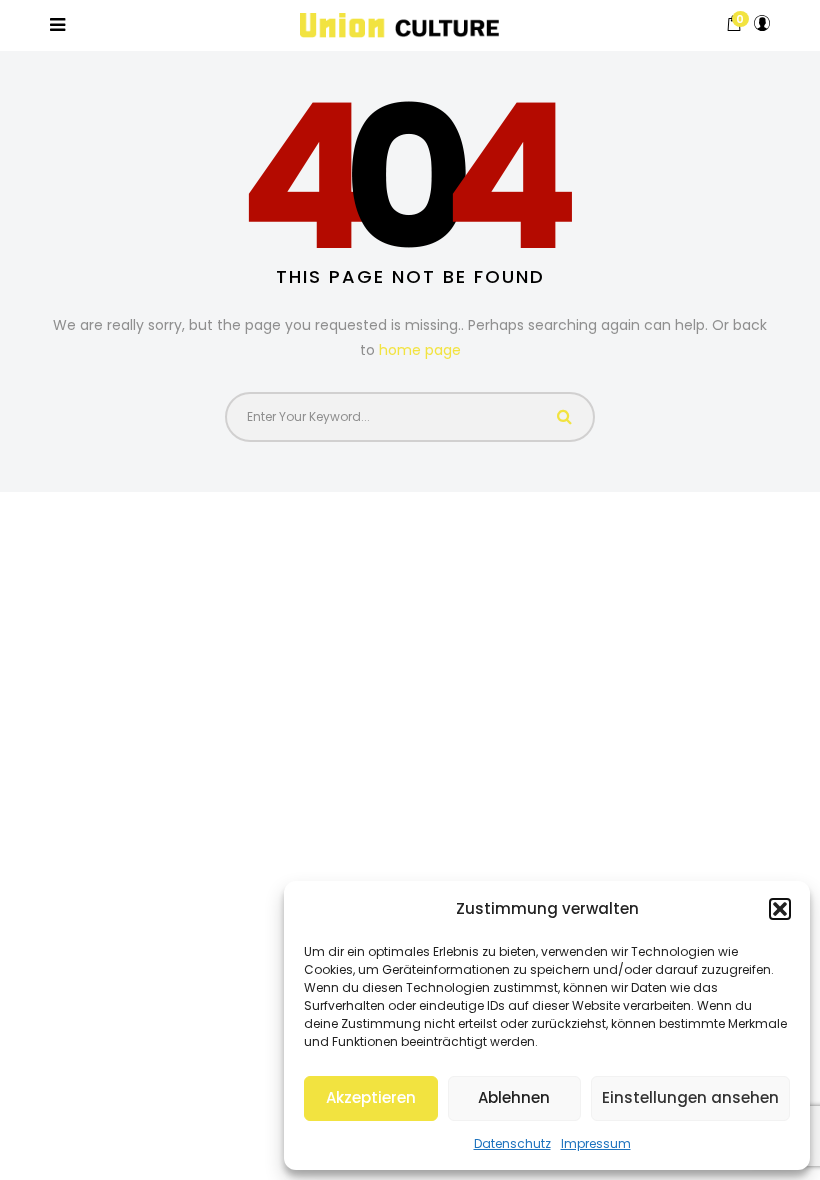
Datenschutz (512, 1143)
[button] (780, 909)
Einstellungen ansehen (690, 1097)
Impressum (596, 1143)
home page (420, 350)
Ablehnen (514, 1097)
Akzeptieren (371, 1097)
